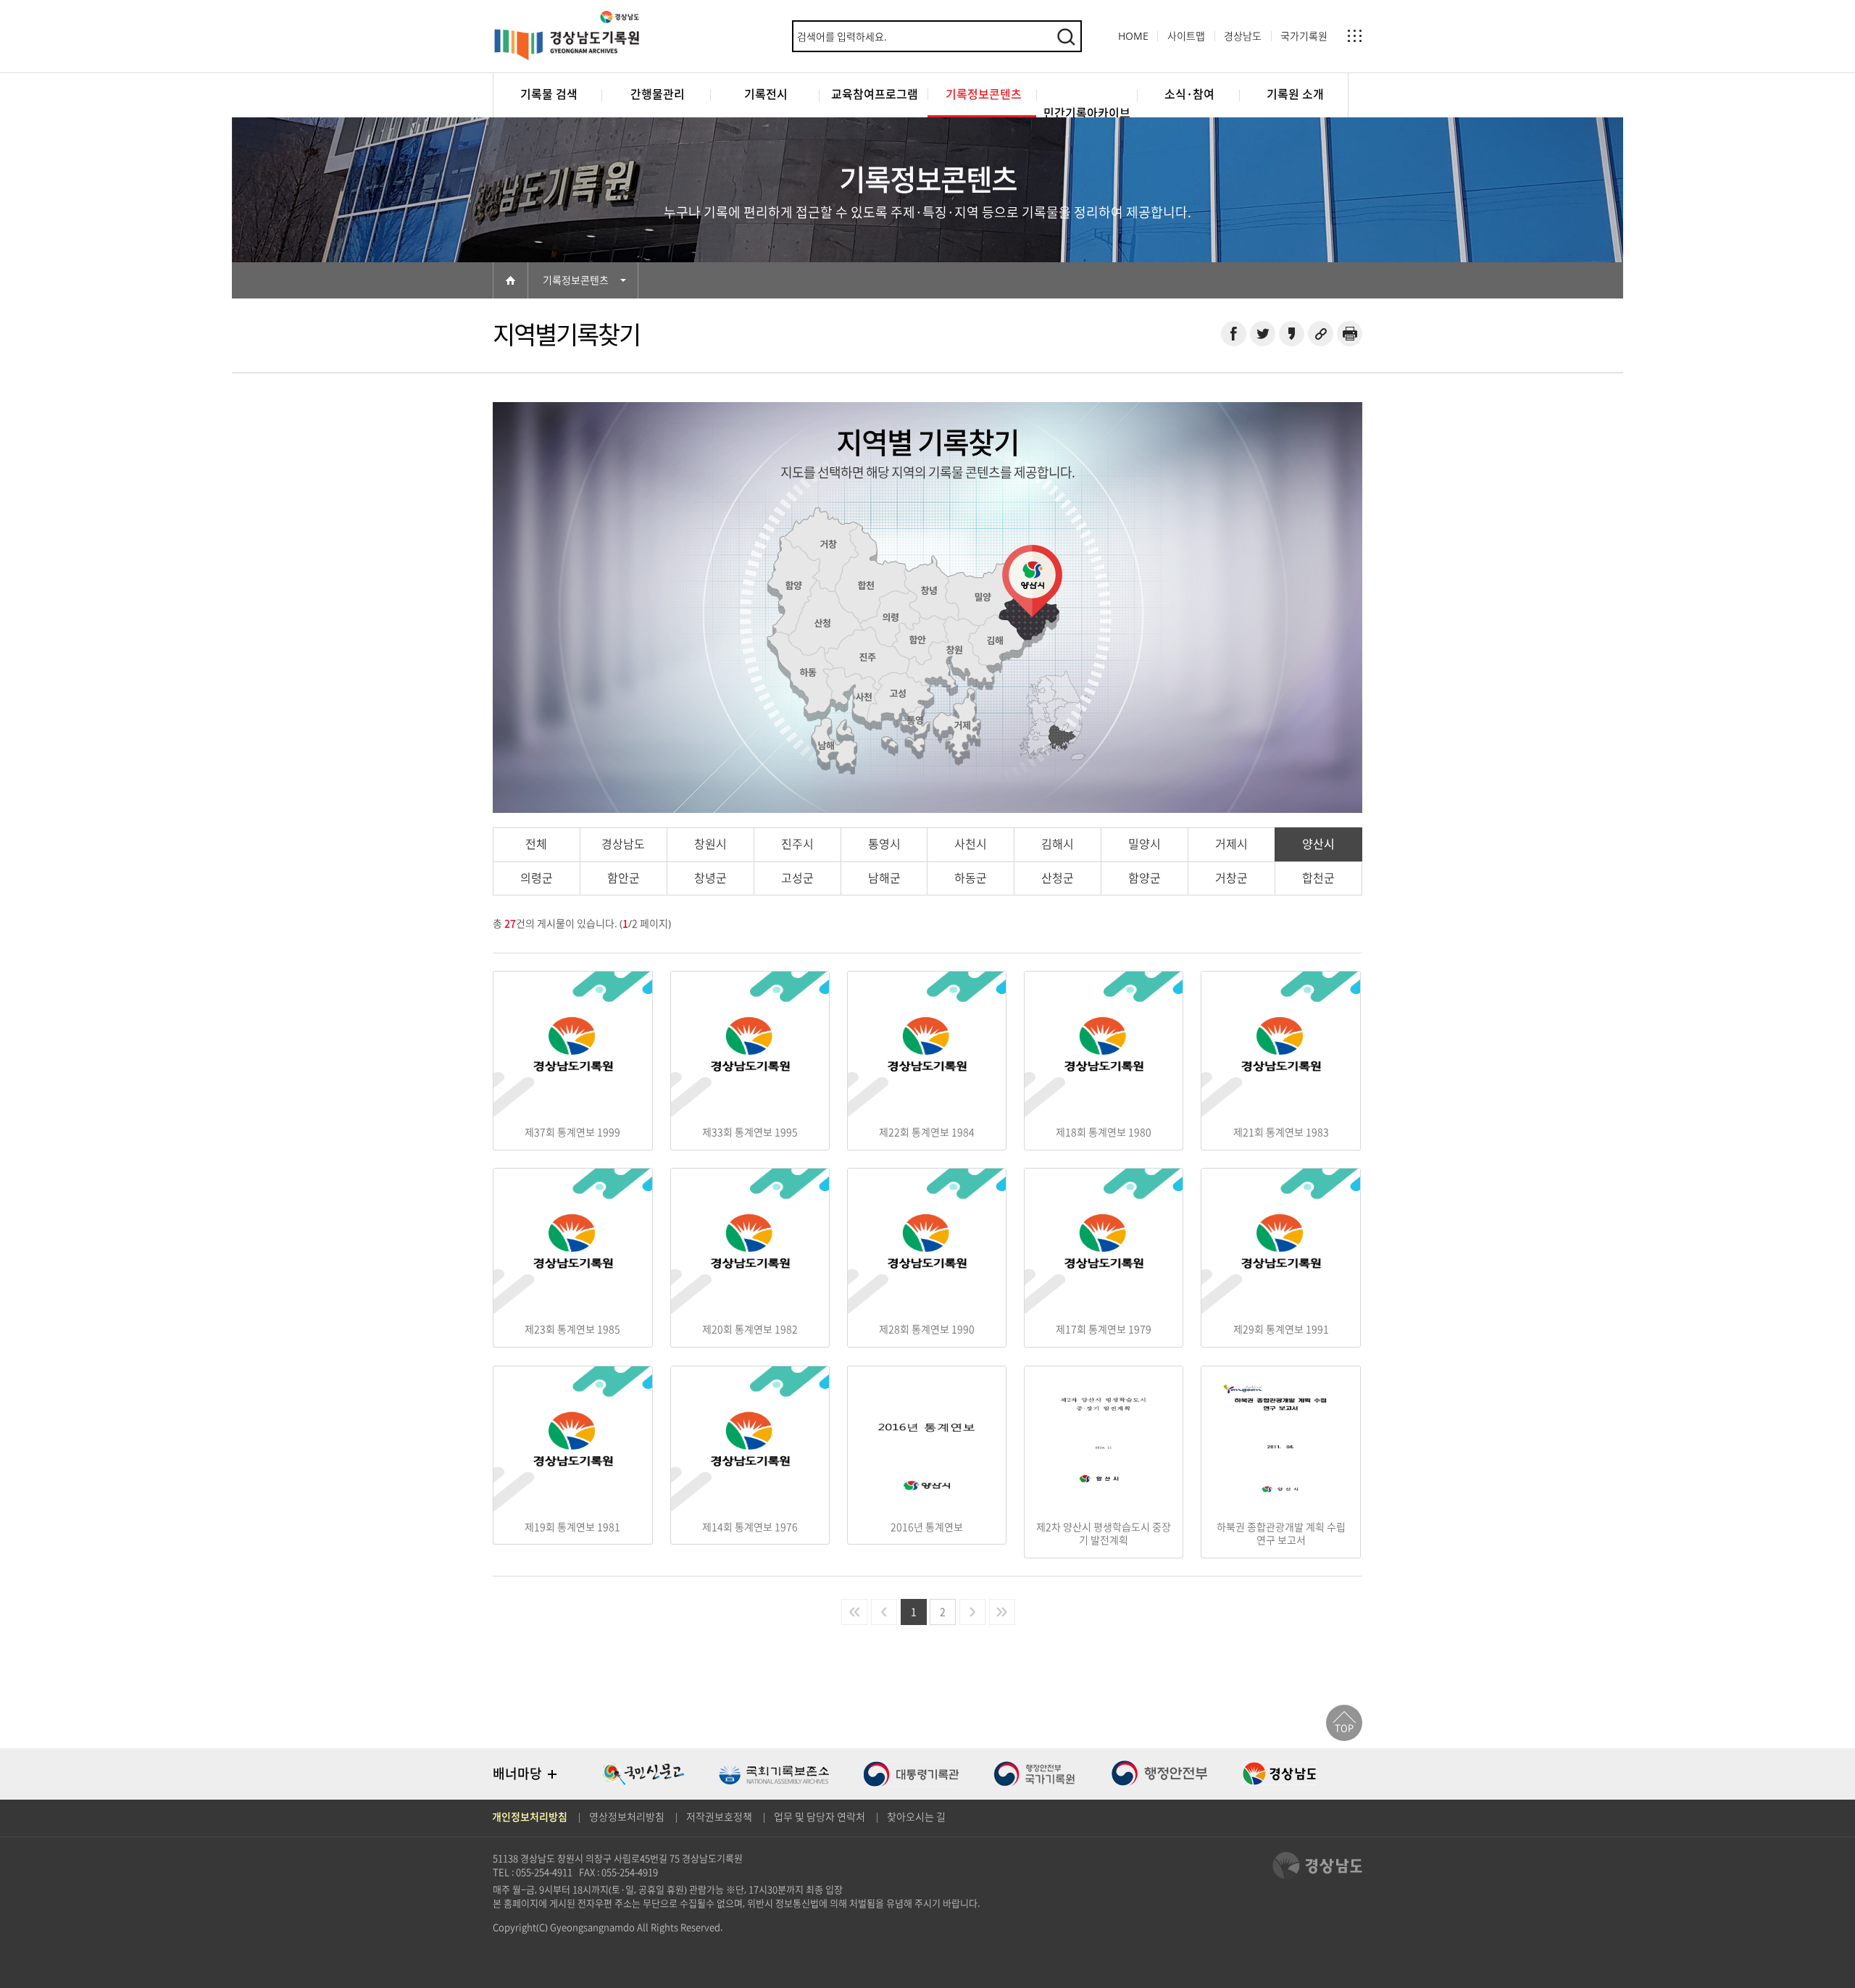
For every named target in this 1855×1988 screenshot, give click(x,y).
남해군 (884, 878)
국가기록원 (1304, 36)
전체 (536, 844)
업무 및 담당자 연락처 (820, 1817)
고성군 (797, 878)
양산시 (1318, 844)
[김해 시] (995, 640)
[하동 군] (808, 672)
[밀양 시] (983, 597)
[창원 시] (954, 650)
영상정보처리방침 (627, 1817)
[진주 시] (867, 657)
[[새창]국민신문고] (643, 1774)
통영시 (884, 844)
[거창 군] (828, 544)
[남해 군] (826, 745)
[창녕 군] (930, 590)
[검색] (1066, 36)
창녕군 (710, 878)
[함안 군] (917, 640)
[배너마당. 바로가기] (552, 1774)
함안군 (624, 878)
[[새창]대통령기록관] (911, 1774)
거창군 (1231, 878)
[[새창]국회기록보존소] (774, 1774)
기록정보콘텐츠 (576, 280)
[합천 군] (866, 585)
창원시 (710, 844)
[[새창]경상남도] (1279, 1774)
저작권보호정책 (719, 1817)
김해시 (1058, 844)
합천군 (1318, 878)
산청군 (1058, 878)
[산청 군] (822, 623)
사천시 (971, 844)
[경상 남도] (1061, 738)
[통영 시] (915, 720)
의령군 (537, 878)
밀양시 (1145, 844)
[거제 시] (962, 725)
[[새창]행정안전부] (1159, 1774)
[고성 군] (898, 693)
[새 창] (1234, 334)
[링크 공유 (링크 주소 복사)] (1321, 334)
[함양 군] (793, 585)
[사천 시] (864, 697)
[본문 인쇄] (1350, 334)
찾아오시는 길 (916, 1817)
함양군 (1145, 878)
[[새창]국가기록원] (1035, 1774)
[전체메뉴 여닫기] (1355, 36)
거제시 (1231, 844)
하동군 (971, 878)
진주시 (797, 844)
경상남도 (1243, 36)
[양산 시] (1027, 615)
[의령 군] (891, 617)
